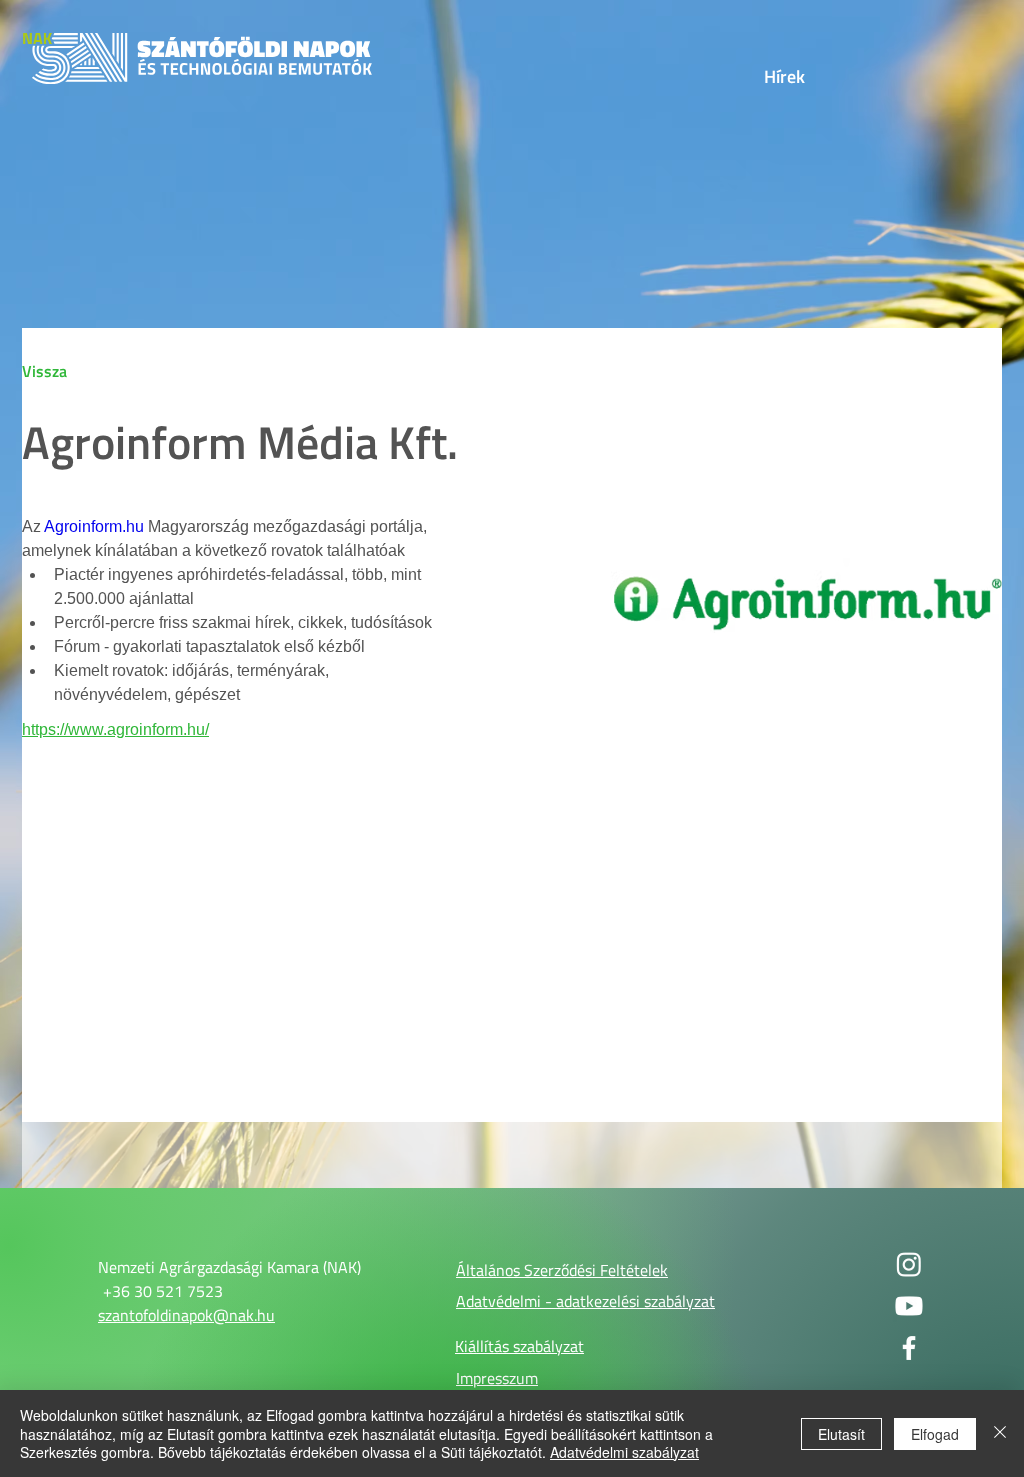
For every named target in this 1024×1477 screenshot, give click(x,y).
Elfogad (935, 1434)
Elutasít (841, 1434)
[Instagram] (909, 1264)
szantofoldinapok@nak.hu (186, 1315)
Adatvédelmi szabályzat (624, 1452)
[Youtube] (909, 1306)
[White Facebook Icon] (909, 1348)
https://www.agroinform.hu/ (115, 729)
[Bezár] (1000, 1433)
